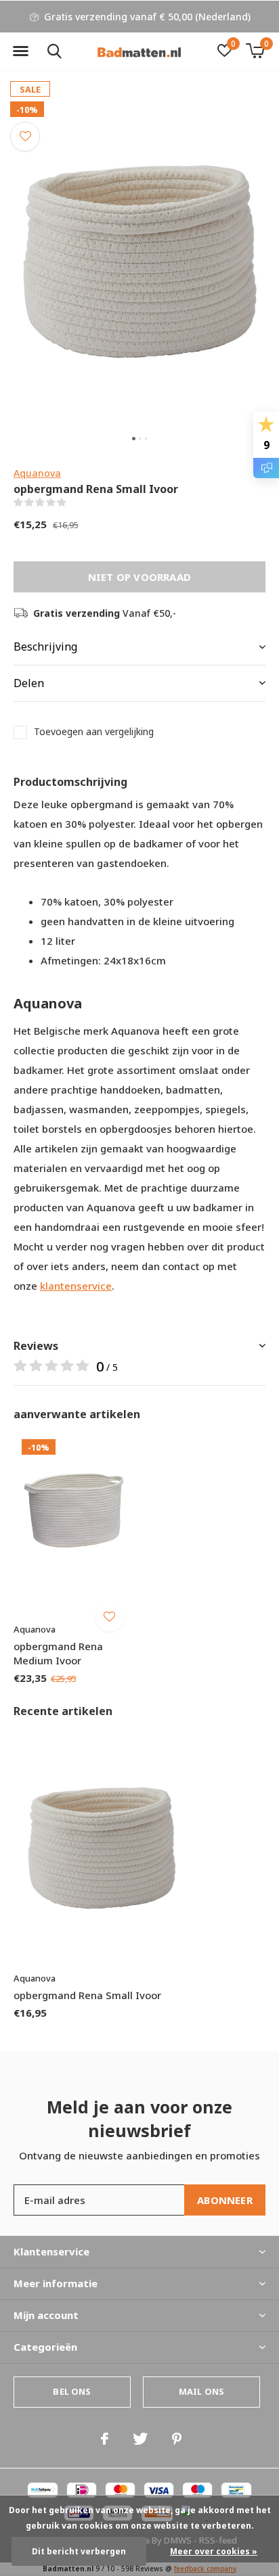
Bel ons (72, 2391)
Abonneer (225, 2200)
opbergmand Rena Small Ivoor (87, 1995)
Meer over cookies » (214, 2551)
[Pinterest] (177, 2439)
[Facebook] (105, 2439)
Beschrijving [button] (45, 647)
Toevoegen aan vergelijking (94, 732)
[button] (20, 51)
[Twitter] (140, 2439)
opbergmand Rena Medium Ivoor (58, 1653)
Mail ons (201, 2391)
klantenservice (76, 1286)
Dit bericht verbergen (79, 2551)
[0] (255, 51)
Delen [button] (29, 683)
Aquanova (37, 473)
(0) (75, 502)
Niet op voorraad (139, 577)
